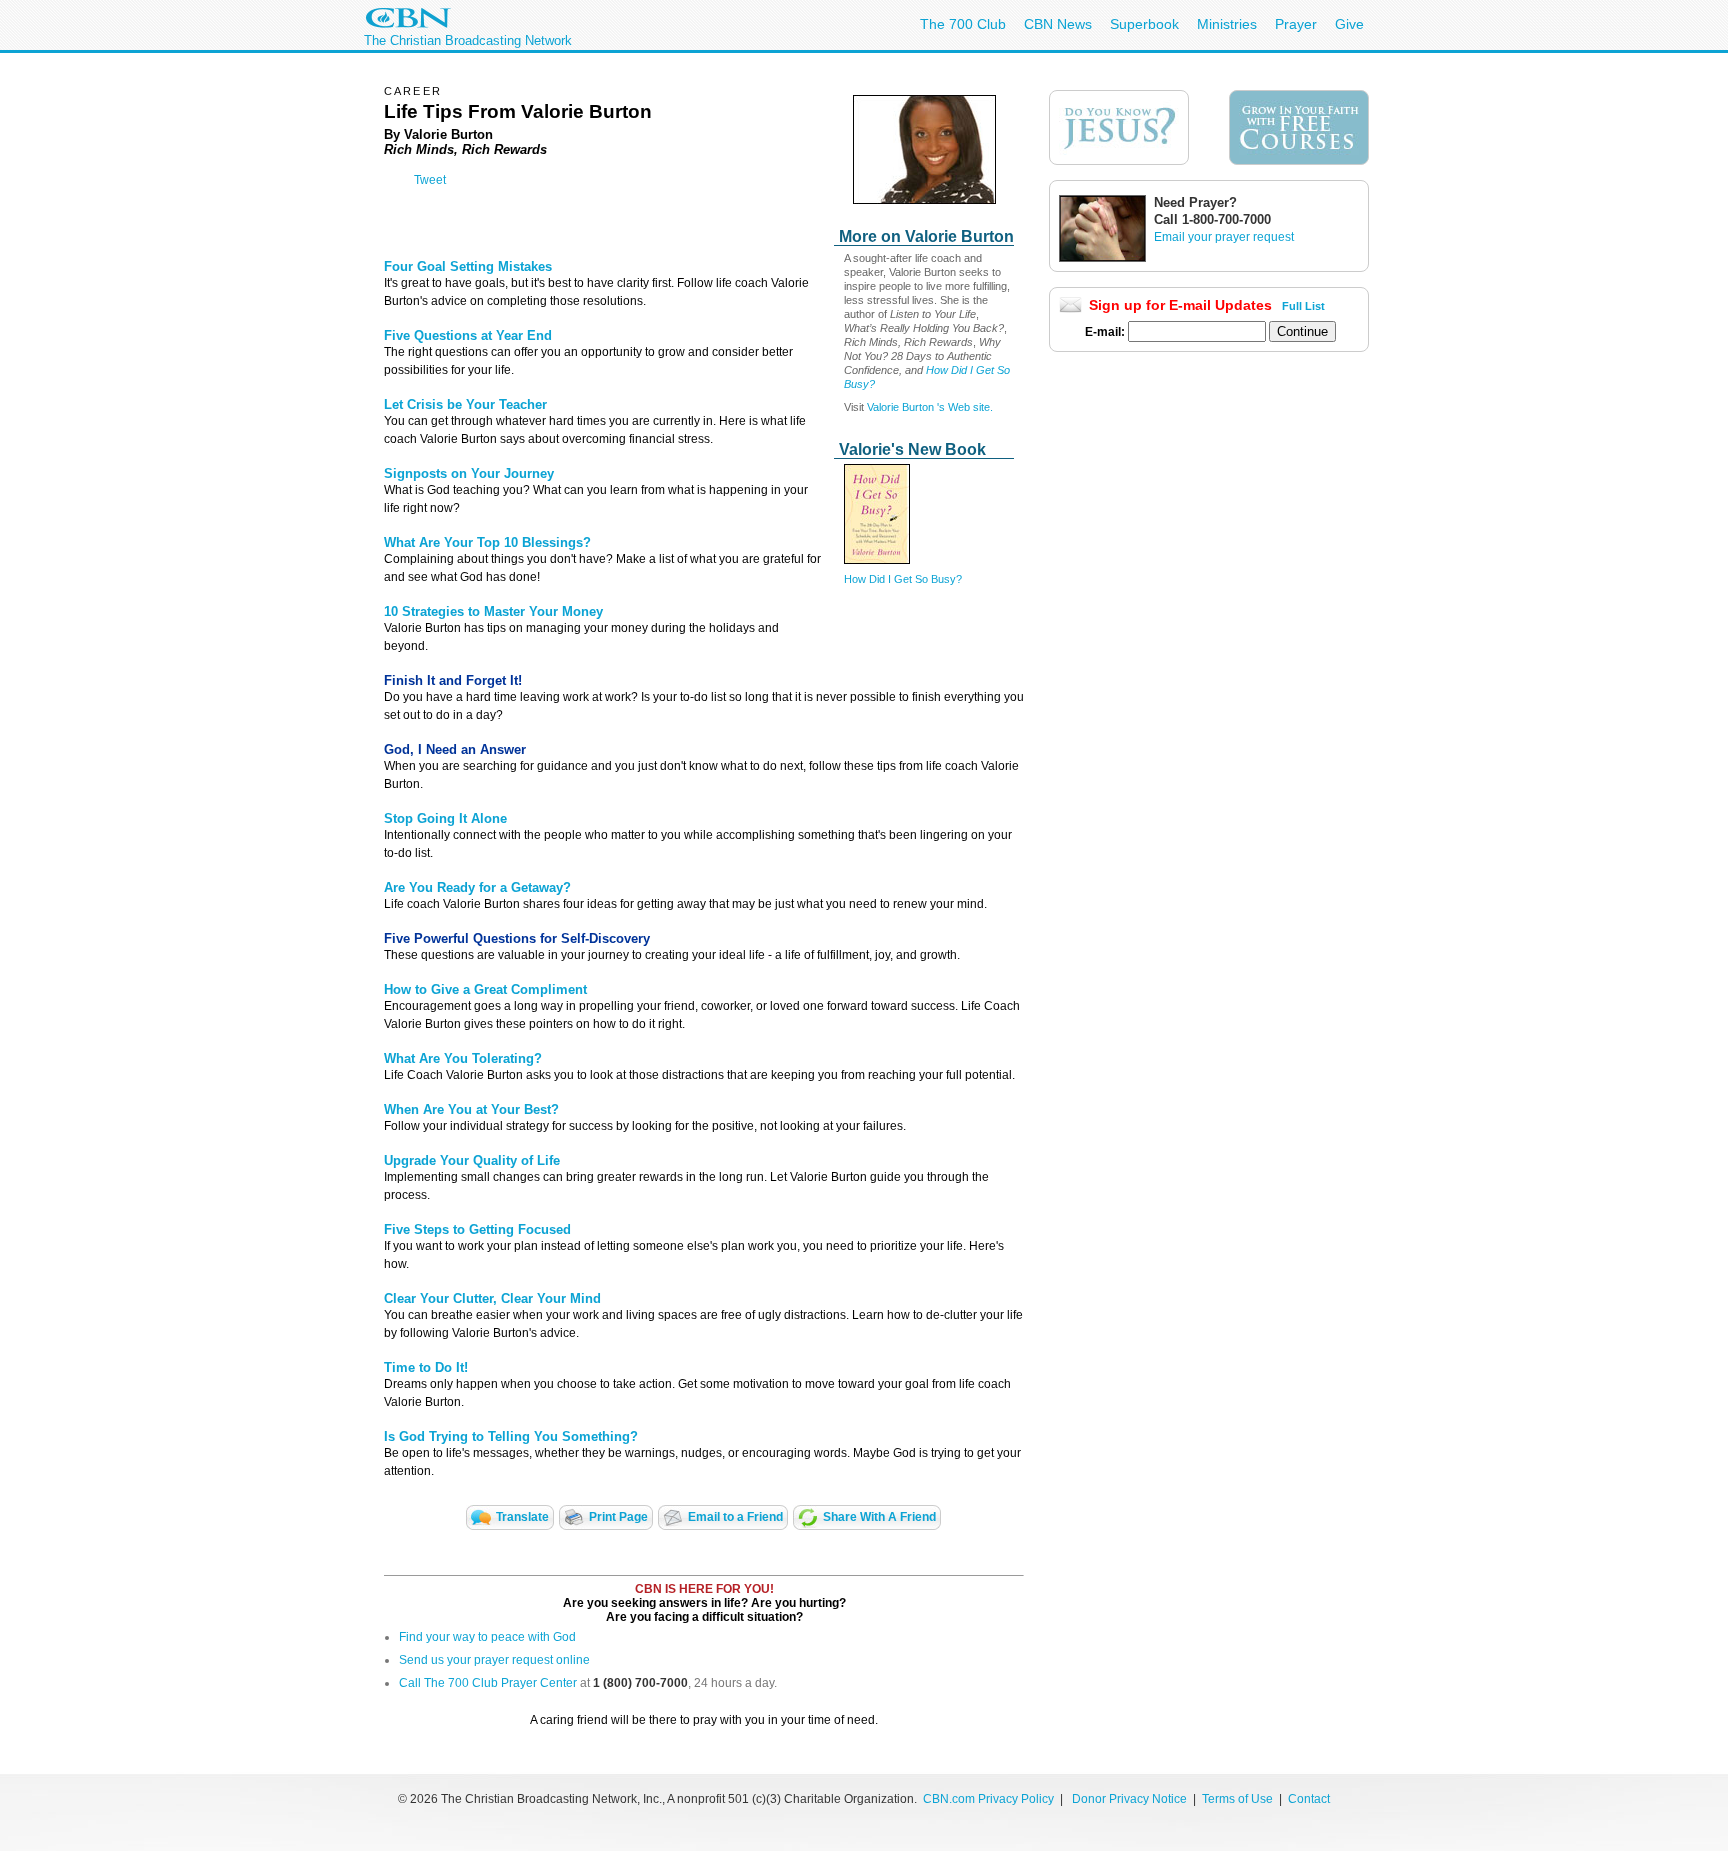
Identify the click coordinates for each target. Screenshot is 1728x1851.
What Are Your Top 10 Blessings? (487, 542)
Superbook (1144, 24)
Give (1349, 24)
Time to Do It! (426, 1367)
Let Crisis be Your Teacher (465, 404)
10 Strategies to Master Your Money (493, 611)
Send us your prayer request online (494, 1660)
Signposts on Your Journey (469, 473)
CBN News (1058, 24)
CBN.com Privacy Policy (988, 1799)
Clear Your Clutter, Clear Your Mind (492, 1298)
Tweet (430, 180)
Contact (1309, 1799)
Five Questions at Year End (468, 335)
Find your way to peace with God (487, 1637)
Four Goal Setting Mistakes (468, 266)
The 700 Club (963, 24)
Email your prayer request (1224, 237)
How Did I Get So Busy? (903, 579)
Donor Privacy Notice (1129, 1799)
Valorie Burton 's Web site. (930, 407)
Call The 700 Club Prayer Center (488, 1683)
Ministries (1227, 24)
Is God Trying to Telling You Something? (511, 1436)
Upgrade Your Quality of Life (472, 1160)
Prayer (1296, 24)
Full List (1303, 306)
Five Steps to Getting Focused (477, 1229)
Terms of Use (1239, 1799)
